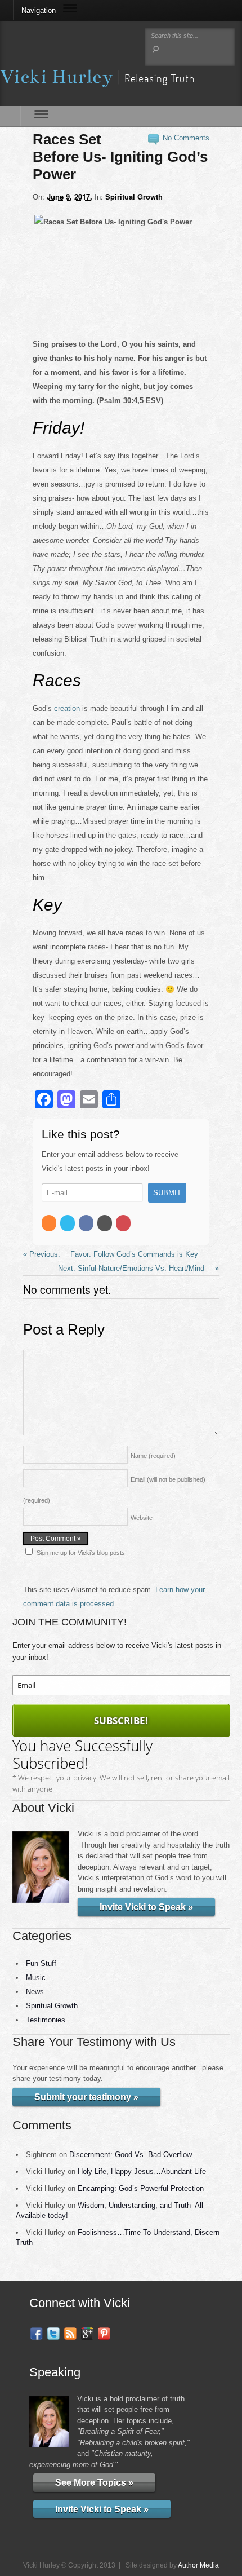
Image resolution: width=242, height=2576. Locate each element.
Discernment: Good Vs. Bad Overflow (131, 2155)
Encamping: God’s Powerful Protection (141, 2188)
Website (142, 1518)
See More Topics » (94, 2483)
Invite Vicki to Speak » (146, 1907)
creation (67, 708)
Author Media (198, 2565)
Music (36, 1978)
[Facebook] (87, 1223)
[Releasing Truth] (97, 80)
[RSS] (50, 1223)
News (35, 1992)
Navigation (39, 10)
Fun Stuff (41, 1963)
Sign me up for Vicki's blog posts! (82, 1553)
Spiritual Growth (134, 196)
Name (153, 1456)
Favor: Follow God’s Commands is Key (133, 1254)
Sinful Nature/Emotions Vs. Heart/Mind (142, 1268)
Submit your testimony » (86, 2097)
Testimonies (46, 2020)
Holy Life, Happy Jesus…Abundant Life (142, 2171)
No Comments (186, 138)
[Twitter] (68, 1223)
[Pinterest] (124, 1223)
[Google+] (106, 1223)
